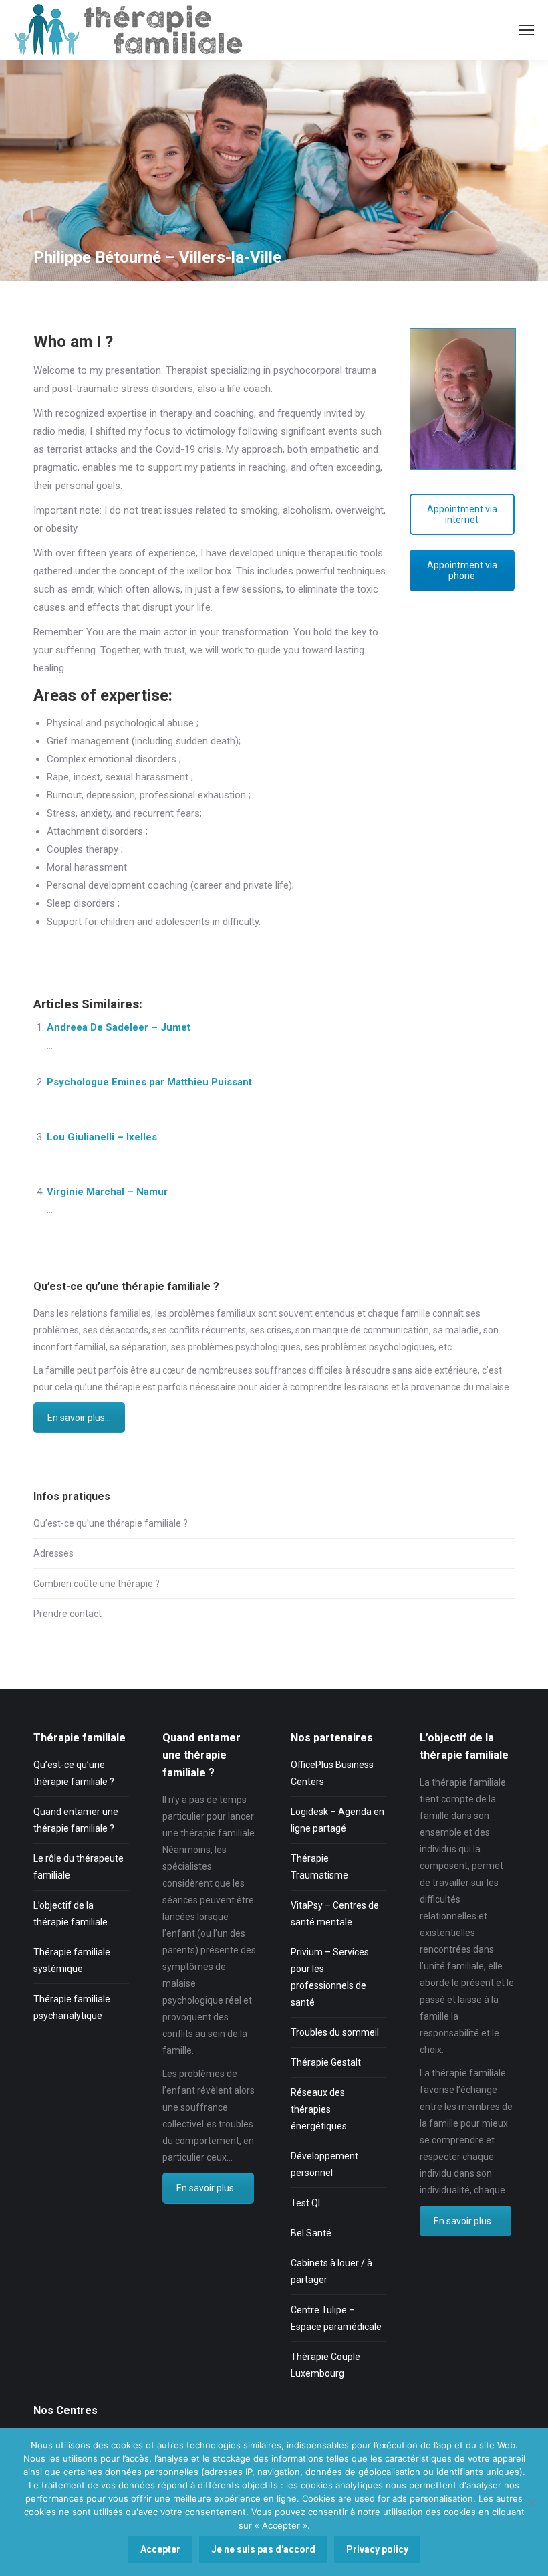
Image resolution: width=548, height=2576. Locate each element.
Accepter (160, 2549)
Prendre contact (67, 1614)
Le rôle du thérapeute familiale (79, 1867)
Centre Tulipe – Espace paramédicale (336, 2318)
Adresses (53, 1553)
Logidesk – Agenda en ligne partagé (337, 1820)
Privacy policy (377, 2549)
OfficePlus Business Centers (332, 1773)
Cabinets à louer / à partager (331, 2271)
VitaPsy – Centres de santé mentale (335, 1914)
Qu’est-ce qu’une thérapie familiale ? (111, 1523)
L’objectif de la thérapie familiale (71, 1914)
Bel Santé (311, 2233)
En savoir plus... (79, 1418)
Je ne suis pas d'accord (263, 2549)
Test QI (305, 2203)
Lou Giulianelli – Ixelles (102, 1137)
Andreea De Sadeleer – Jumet (119, 1027)
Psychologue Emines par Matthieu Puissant (149, 1082)
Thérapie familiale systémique (72, 1960)
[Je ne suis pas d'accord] (531, 2502)
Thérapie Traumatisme (319, 1867)
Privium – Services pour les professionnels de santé (330, 1977)
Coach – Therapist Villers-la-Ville (153, 949)
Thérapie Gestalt (326, 2062)
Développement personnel (324, 2164)
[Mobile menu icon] (527, 30)
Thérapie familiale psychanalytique (72, 2007)
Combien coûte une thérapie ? (97, 1584)
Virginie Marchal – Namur (107, 1192)
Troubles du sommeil (335, 2032)
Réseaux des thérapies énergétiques (319, 2109)
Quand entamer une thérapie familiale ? (76, 1820)
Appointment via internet (462, 514)
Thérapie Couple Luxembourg (325, 2365)
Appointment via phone (462, 570)
